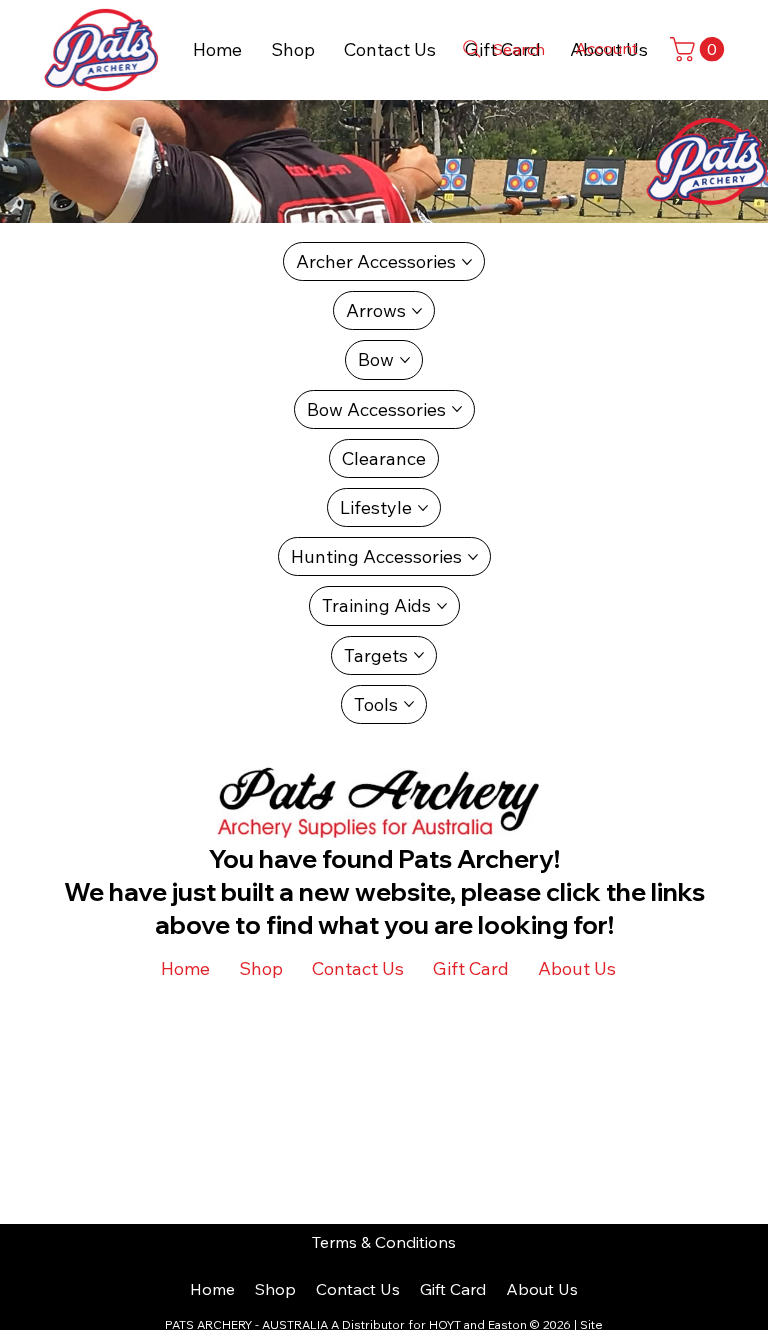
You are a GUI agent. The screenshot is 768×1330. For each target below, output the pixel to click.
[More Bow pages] (405, 360)
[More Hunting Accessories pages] (473, 557)
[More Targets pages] (419, 655)
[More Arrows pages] (417, 311)
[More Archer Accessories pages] (467, 262)
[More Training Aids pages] (442, 606)
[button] (700, 49)
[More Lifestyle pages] (423, 508)
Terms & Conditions (384, 1242)
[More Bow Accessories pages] (457, 409)
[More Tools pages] (409, 704)
